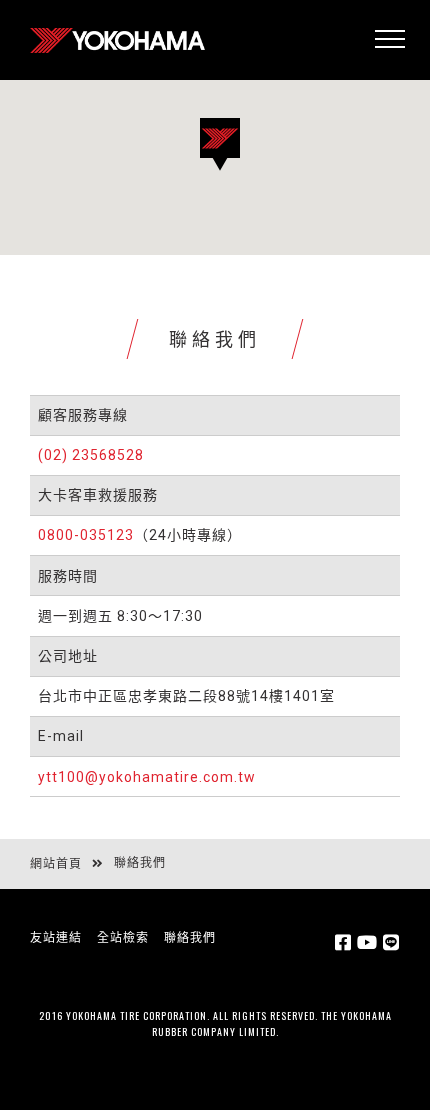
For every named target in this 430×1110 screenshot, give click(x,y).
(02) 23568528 (91, 455)
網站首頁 (56, 864)
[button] (240, 171)
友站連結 (56, 938)
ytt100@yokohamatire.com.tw (147, 777)
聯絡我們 (190, 938)
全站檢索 (123, 938)
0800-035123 (86, 535)
